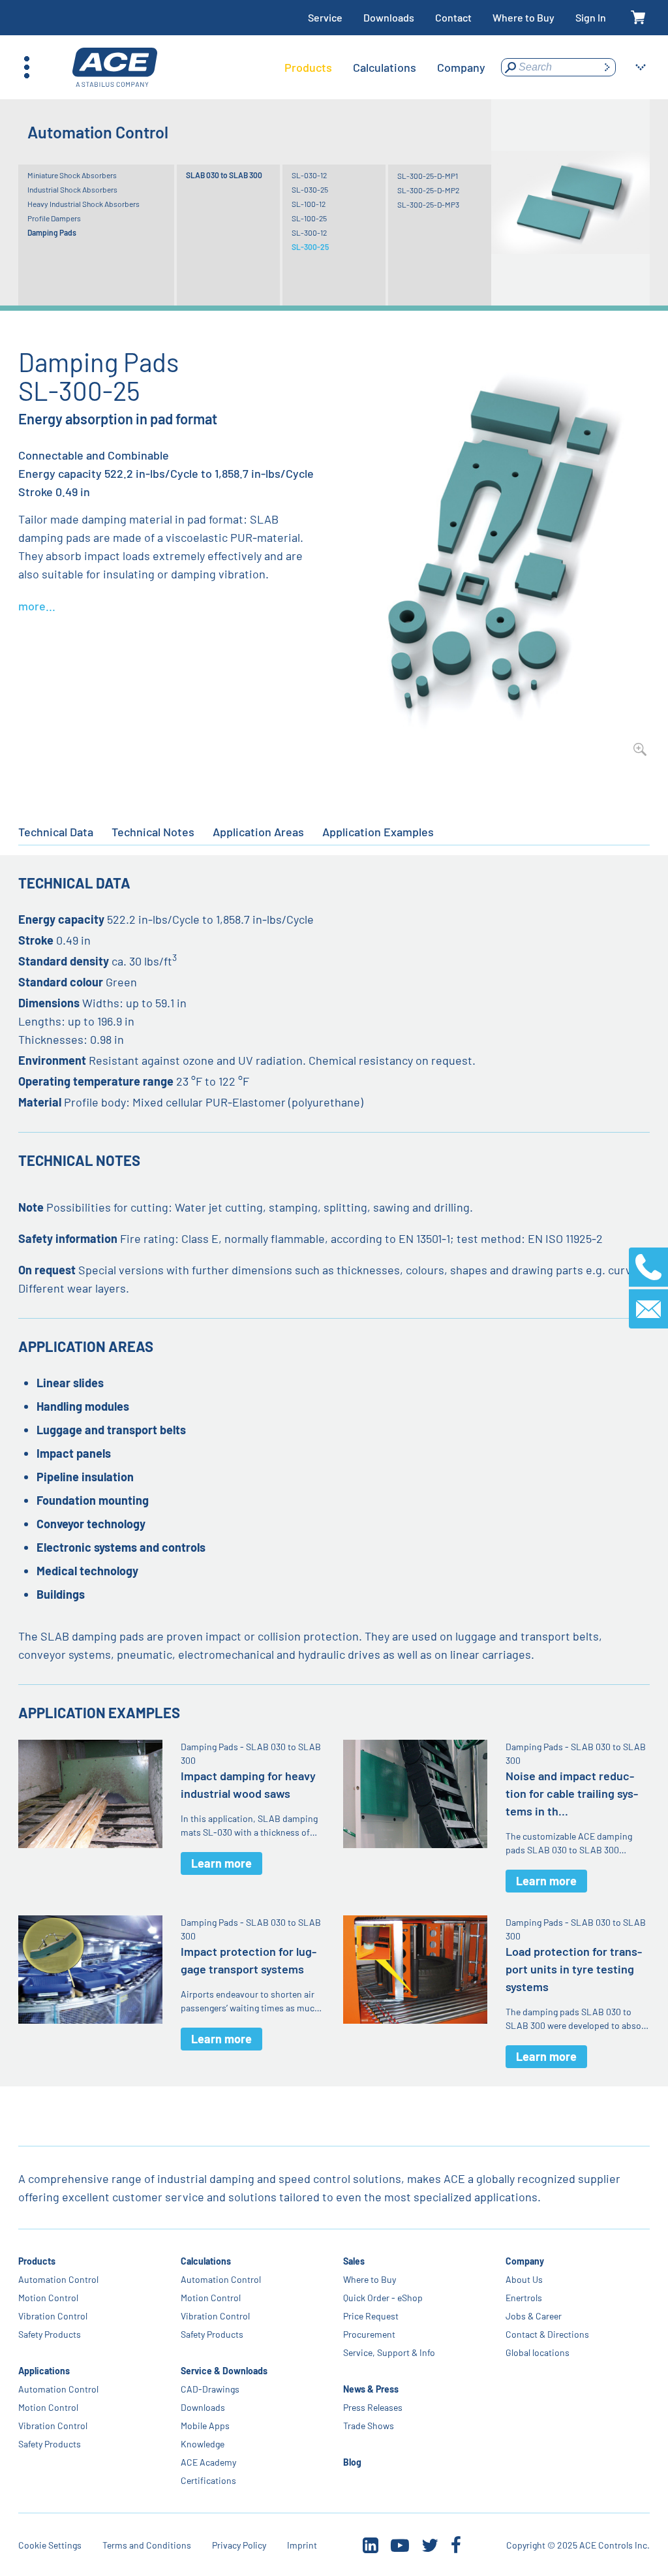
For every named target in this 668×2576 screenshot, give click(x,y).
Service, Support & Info (389, 2352)
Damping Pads (52, 232)
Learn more (221, 1863)
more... (37, 606)
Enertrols (524, 2298)
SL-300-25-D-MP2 (428, 190)
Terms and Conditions (147, 2545)
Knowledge (203, 2444)
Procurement (369, 2334)
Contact (453, 17)
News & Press (371, 2389)
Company (525, 2261)
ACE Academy (208, 2462)
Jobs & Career (534, 2316)
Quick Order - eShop (383, 2298)
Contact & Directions (547, 2334)
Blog (352, 2462)
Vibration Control (53, 2316)
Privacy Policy (239, 2545)
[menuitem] (308, 67)
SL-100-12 (309, 204)
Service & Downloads (224, 2371)
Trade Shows (369, 2426)
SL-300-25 (310, 247)
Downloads (389, 17)
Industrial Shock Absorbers (72, 189)
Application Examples (378, 832)
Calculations (206, 2261)
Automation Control (58, 2279)
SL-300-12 (309, 232)
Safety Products (50, 2334)
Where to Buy (524, 17)
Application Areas (258, 832)
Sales (354, 2261)
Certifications (208, 2480)
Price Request (371, 2316)
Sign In (591, 17)
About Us (524, 2279)
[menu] (385, 67)
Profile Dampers (54, 218)
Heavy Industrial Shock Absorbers (83, 204)
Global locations (538, 2352)
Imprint (302, 2545)
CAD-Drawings (210, 2389)
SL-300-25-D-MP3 (428, 204)
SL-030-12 (309, 175)
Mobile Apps (205, 2426)
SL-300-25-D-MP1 (428, 176)
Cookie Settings (50, 2545)
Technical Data (56, 832)
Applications (44, 2371)
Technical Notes (153, 832)
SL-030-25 (310, 189)
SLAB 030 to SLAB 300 (224, 175)
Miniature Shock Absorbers (72, 175)
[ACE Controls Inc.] (115, 68)
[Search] (607, 67)
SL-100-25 (309, 218)
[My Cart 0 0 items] (638, 18)
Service (325, 17)
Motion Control (48, 2298)
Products (37, 2261)
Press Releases (373, 2407)
